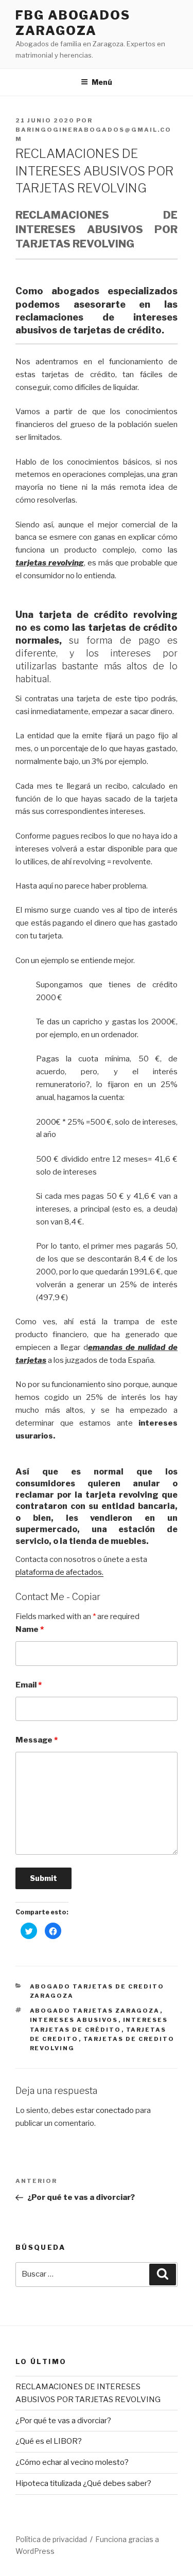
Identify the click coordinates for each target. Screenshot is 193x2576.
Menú (102, 82)
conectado (115, 2110)
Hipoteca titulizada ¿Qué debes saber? (83, 2483)
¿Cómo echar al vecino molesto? (72, 2462)
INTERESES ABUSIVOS (74, 2020)
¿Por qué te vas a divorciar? (63, 2421)
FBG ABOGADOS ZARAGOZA (73, 23)
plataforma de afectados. (59, 1572)
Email (29, 1685)
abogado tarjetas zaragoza (95, 2011)
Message (37, 1740)
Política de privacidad (51, 2539)
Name (30, 1629)
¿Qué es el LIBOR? (49, 2441)
